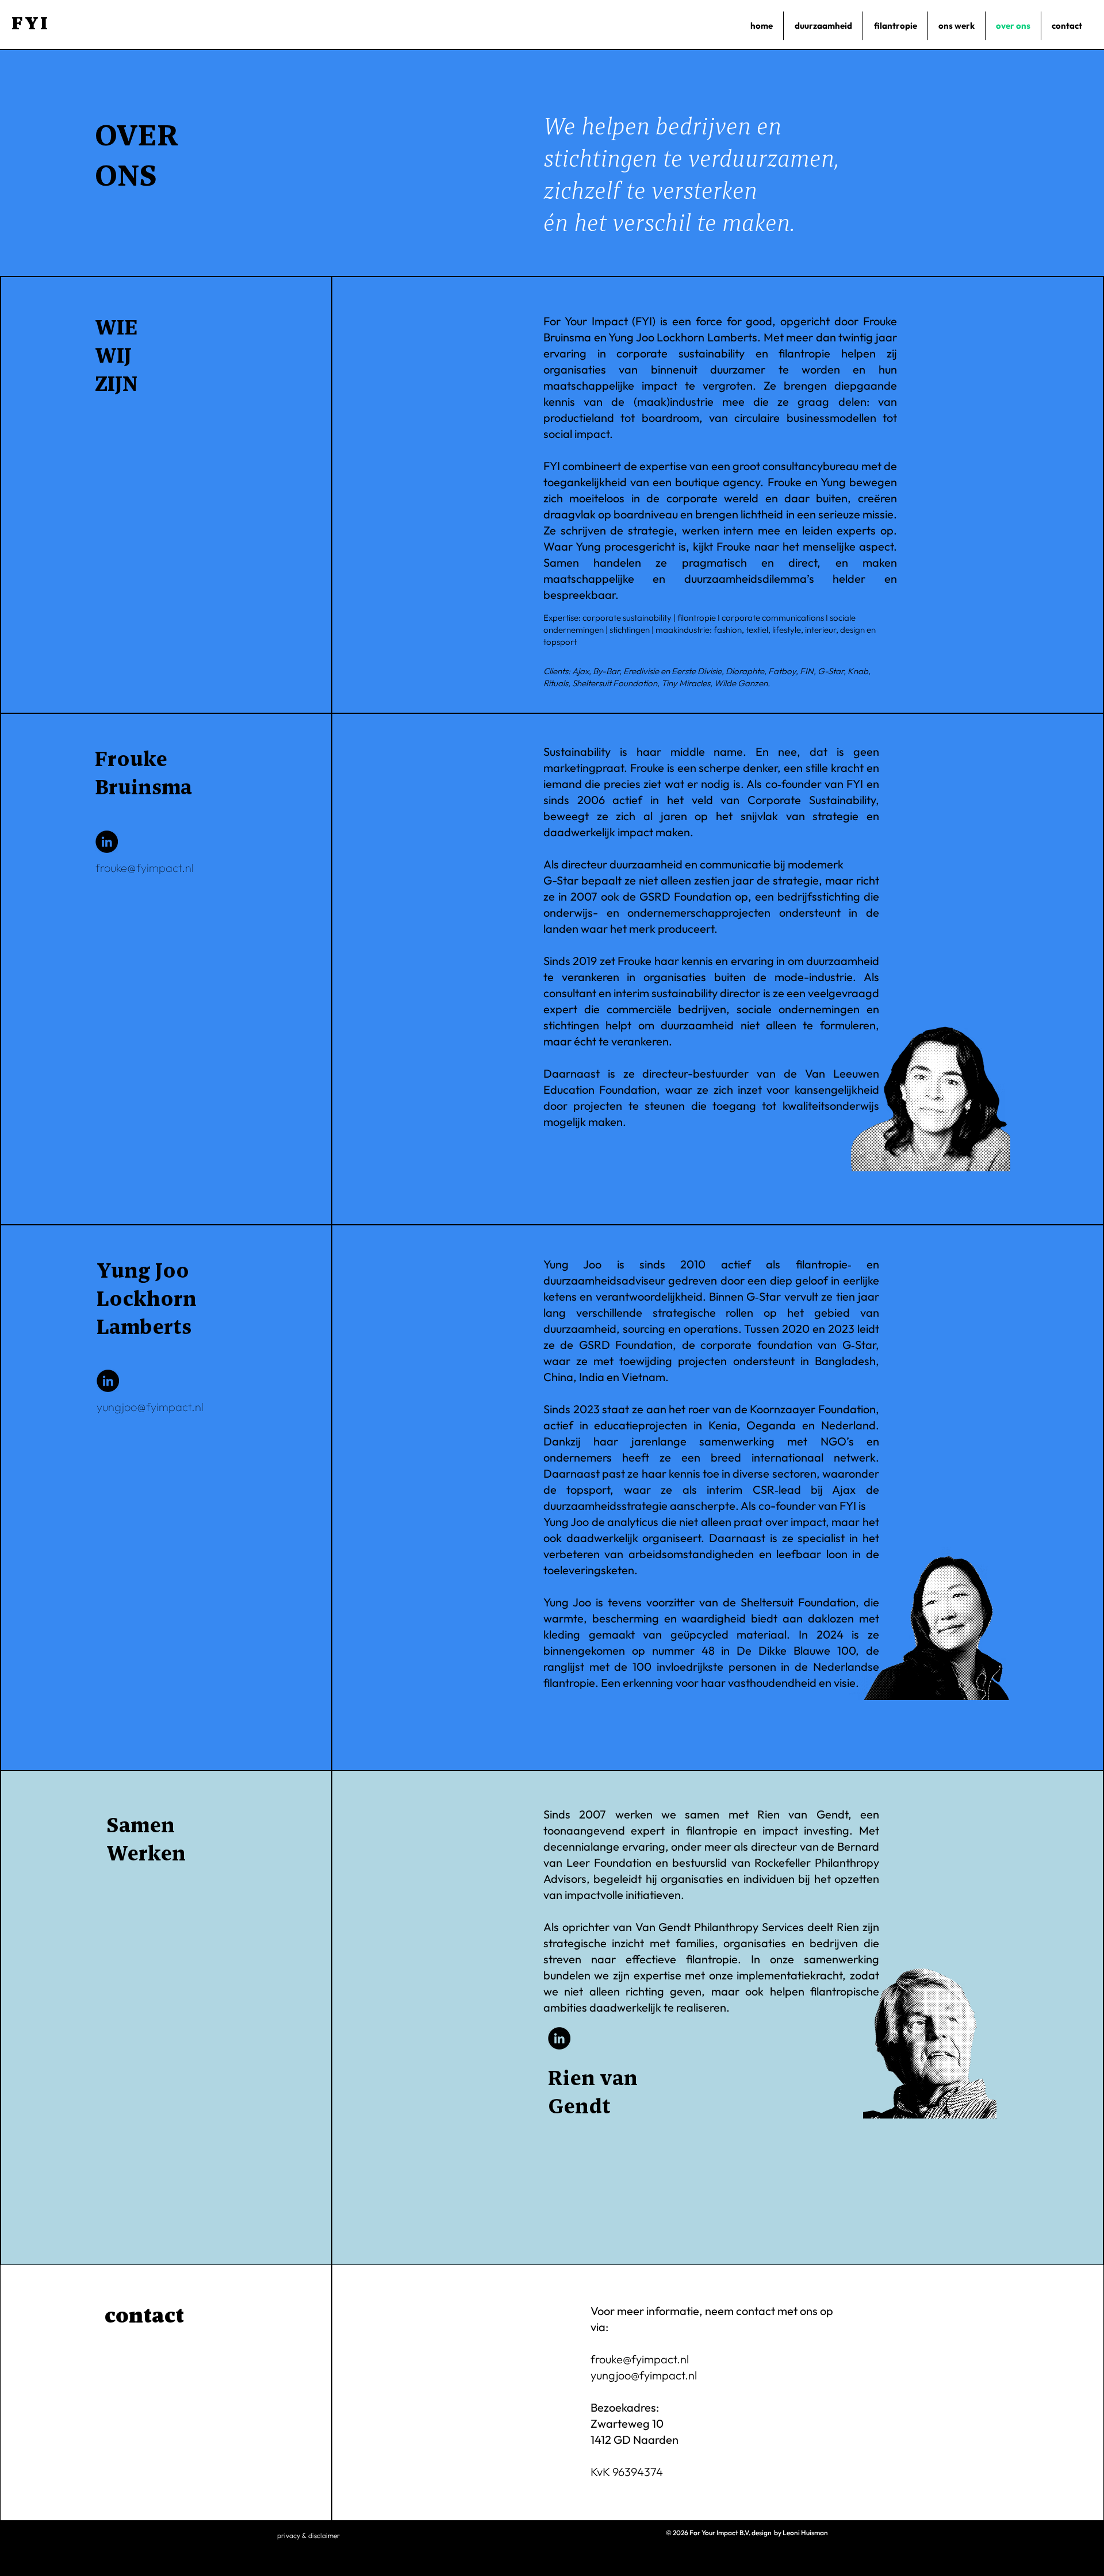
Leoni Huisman (805, 2533)
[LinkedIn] (107, 842)
